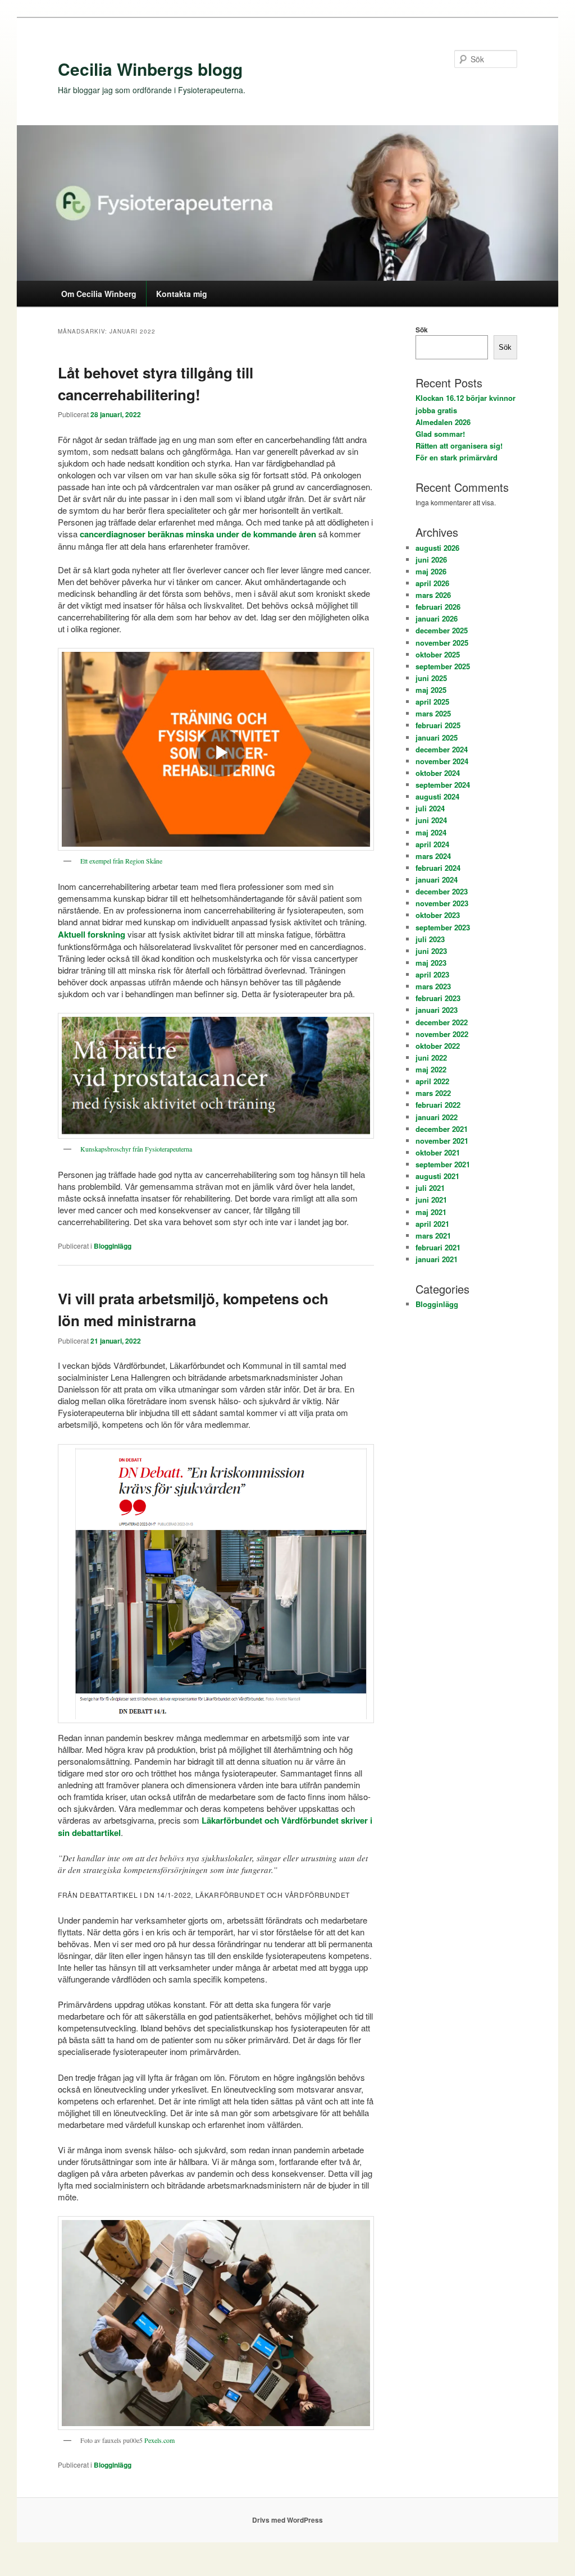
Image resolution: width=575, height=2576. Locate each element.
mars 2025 (433, 713)
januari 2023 (437, 1010)
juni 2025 (431, 678)
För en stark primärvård (457, 457)
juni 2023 (431, 951)
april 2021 (432, 1224)
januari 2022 (437, 1117)
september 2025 (443, 666)
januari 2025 (437, 737)
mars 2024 (433, 856)
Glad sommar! (440, 434)
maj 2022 (431, 1069)
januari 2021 (437, 1259)
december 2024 (442, 749)
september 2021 (443, 1164)
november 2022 (442, 1034)
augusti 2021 (437, 1176)
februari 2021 (438, 1247)
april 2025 (432, 702)
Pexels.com (159, 2440)
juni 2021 (431, 1200)
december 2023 (442, 891)
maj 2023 (431, 963)
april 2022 (432, 1081)
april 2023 (432, 974)
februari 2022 (438, 1105)
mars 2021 (433, 1236)
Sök (422, 330)
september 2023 (443, 927)
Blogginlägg (113, 1246)
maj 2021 (431, 1212)
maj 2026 (431, 571)
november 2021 (442, 1141)
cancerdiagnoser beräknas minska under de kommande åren (198, 534)
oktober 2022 (438, 1046)
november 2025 (442, 643)
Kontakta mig (182, 294)
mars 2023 (433, 986)
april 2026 (432, 583)
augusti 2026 (437, 548)
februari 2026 (438, 607)
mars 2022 (433, 1093)
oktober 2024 (438, 773)
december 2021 (442, 1129)
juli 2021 (430, 1188)
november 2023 (442, 903)
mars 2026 (433, 595)
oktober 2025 (438, 654)
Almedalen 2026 (443, 422)
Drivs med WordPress (287, 2520)
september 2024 (443, 785)
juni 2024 (431, 820)
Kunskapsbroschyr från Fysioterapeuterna (136, 1149)
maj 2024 (431, 832)
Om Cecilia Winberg (99, 294)
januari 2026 (437, 618)
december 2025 (442, 630)
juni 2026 (431, 559)
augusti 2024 (437, 796)
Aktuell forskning (92, 934)
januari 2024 (437, 880)
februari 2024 (438, 868)
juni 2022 (431, 1058)
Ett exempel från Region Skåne (121, 861)
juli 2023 (430, 939)
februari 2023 (438, 998)
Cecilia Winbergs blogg (150, 69)
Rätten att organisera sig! (459, 446)
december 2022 (442, 1022)
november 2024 (442, 761)
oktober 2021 (438, 1152)
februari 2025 (438, 725)
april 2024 (432, 844)
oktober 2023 (438, 915)
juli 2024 (430, 808)
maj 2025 (431, 690)
